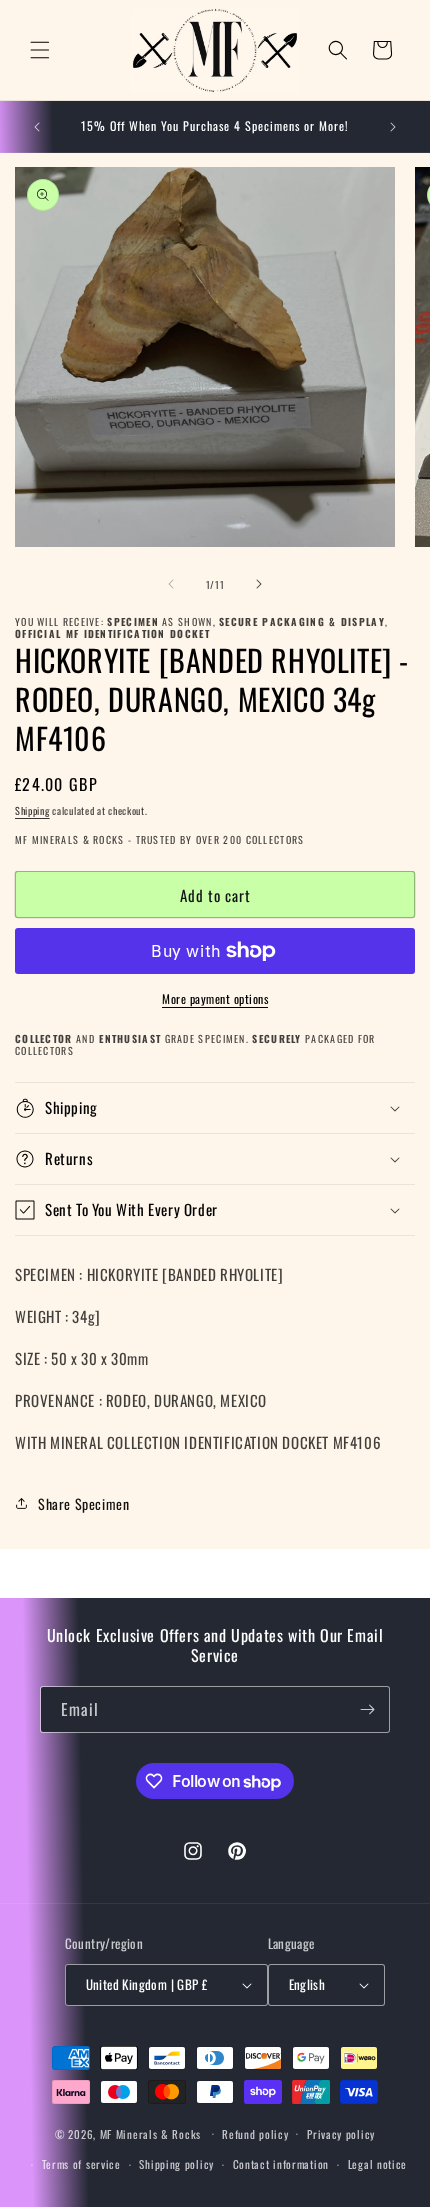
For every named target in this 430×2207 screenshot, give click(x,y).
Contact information (281, 2164)
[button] (40, 50)
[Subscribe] (367, 1709)
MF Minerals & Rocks (150, 2133)
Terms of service (81, 2164)
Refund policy (255, 2134)
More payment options (215, 998)
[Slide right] (259, 584)
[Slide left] (171, 584)
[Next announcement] (393, 127)
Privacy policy (341, 2134)
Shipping (32, 810)
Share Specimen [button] (83, 1503)
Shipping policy (176, 2164)
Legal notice (377, 2164)
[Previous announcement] (37, 127)
